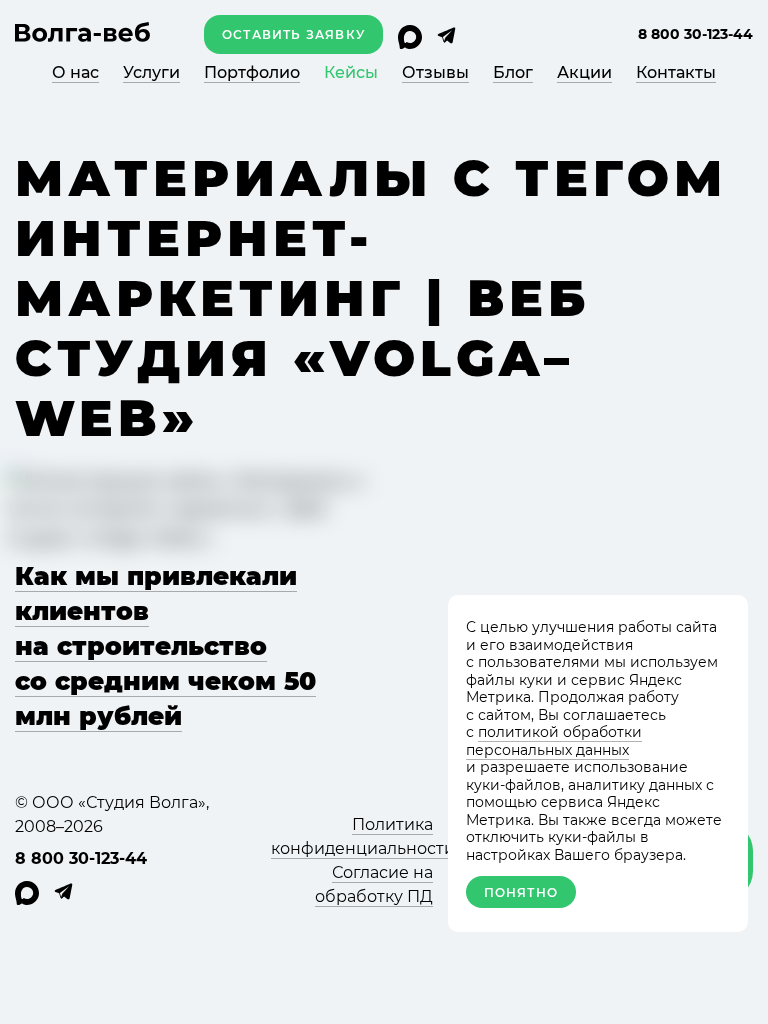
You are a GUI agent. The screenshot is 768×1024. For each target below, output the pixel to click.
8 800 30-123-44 (695, 34)
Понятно (521, 892)
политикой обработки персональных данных (554, 741)
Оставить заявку (293, 34)
